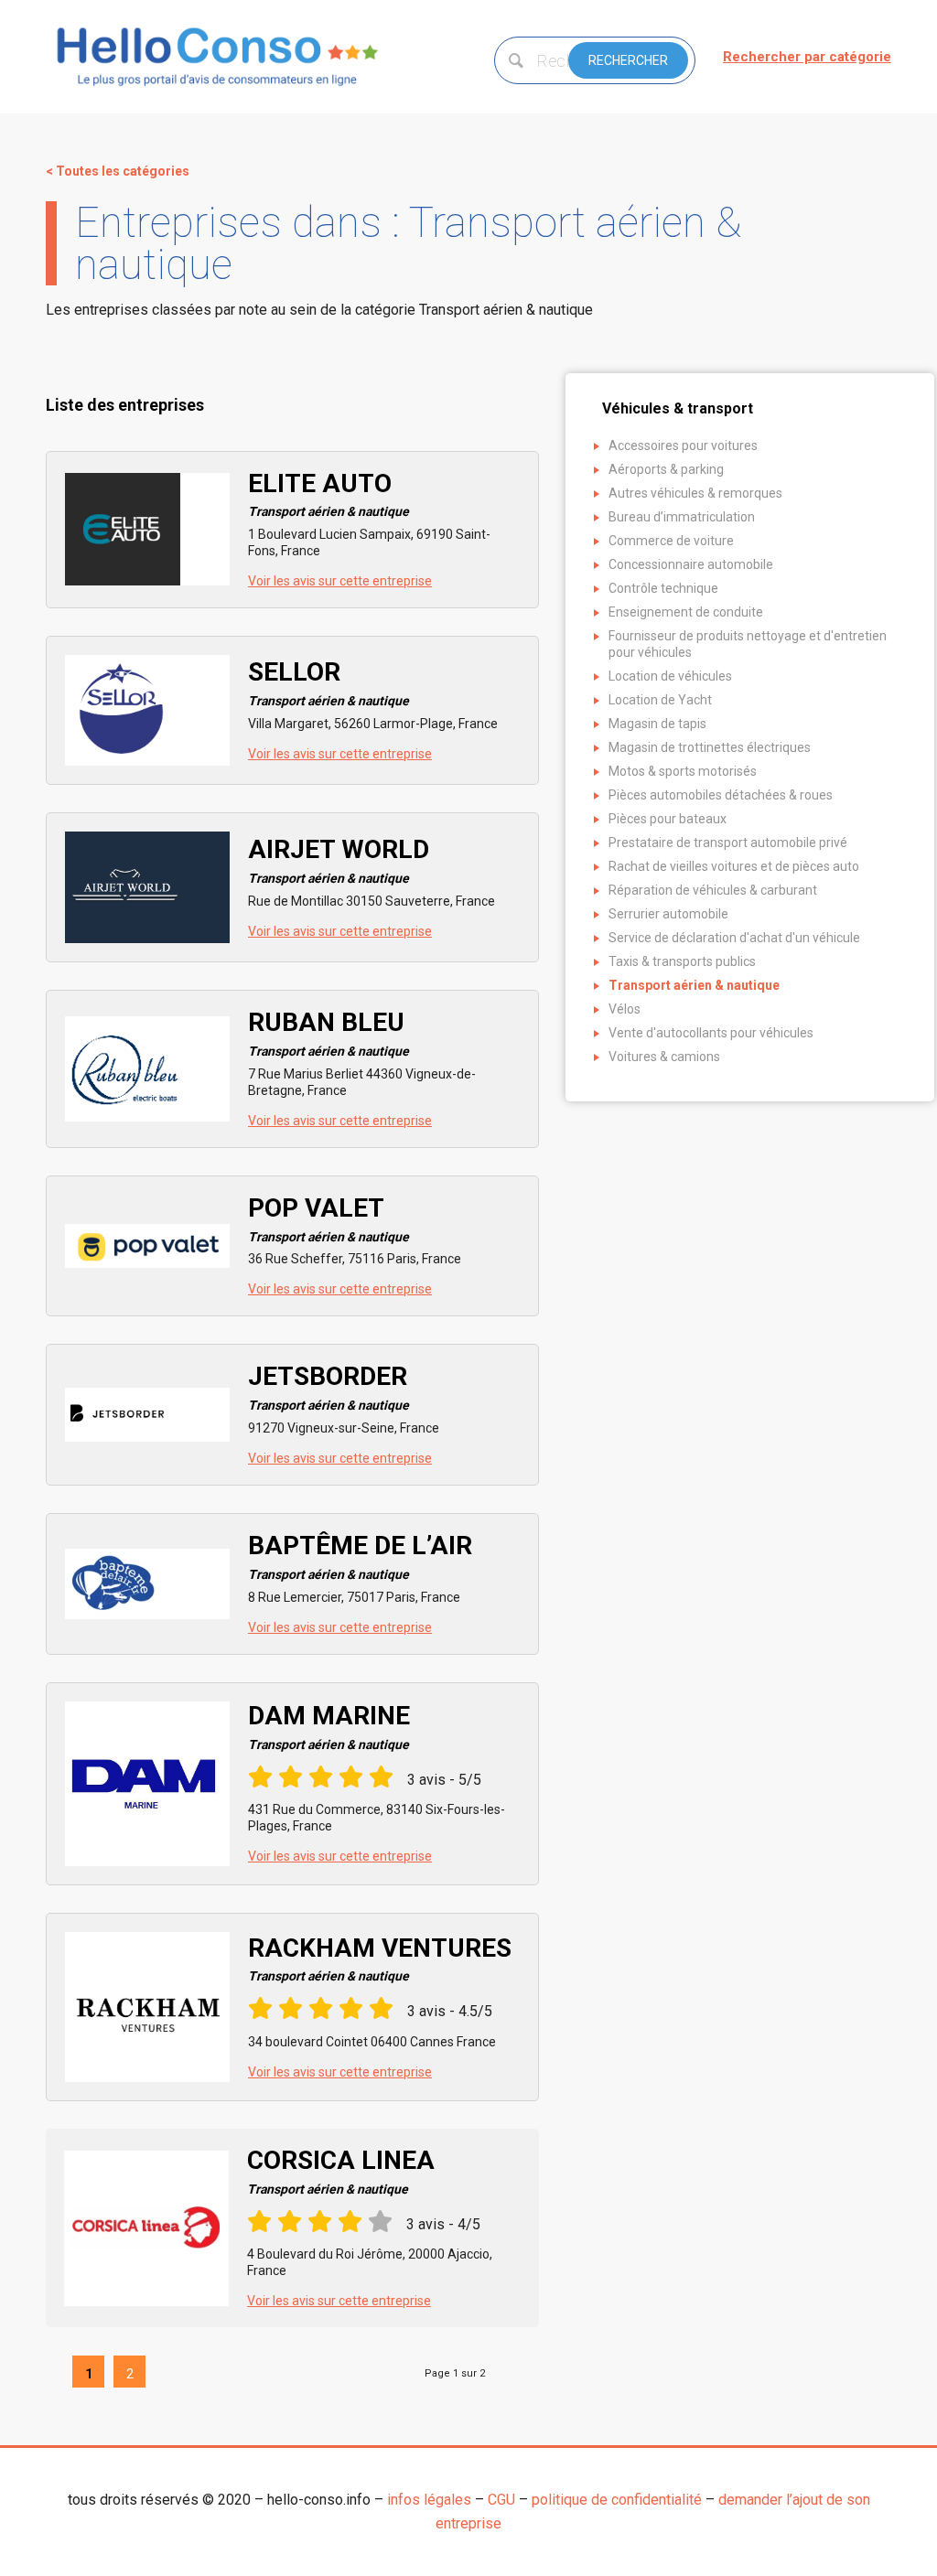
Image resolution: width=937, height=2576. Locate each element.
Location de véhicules (670, 676)
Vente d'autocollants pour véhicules (711, 1033)
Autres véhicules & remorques (695, 493)
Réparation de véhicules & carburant (713, 890)
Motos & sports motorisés (683, 771)
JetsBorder (328, 1387)
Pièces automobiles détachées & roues (721, 795)
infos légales (429, 2500)
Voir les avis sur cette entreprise (340, 581)
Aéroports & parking (666, 469)
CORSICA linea (341, 2171)
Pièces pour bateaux (668, 819)
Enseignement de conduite (686, 612)
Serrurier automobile (668, 914)
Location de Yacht (660, 700)
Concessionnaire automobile (691, 564)
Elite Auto (328, 494)
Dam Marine (329, 1726)
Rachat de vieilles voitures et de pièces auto (734, 866)
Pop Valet (328, 1218)
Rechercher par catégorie (807, 57)
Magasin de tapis (657, 724)
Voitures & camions (664, 1057)
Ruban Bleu (328, 1033)
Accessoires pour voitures (683, 445)
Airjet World (339, 860)
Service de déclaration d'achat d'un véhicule (734, 938)
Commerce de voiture (671, 541)
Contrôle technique (663, 588)
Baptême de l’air (360, 1556)
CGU (501, 2500)
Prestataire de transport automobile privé (728, 843)
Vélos (625, 1009)
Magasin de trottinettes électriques (710, 747)
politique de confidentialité (617, 2500)
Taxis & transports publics (682, 961)
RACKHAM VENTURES (380, 1959)
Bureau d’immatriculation (682, 517)
